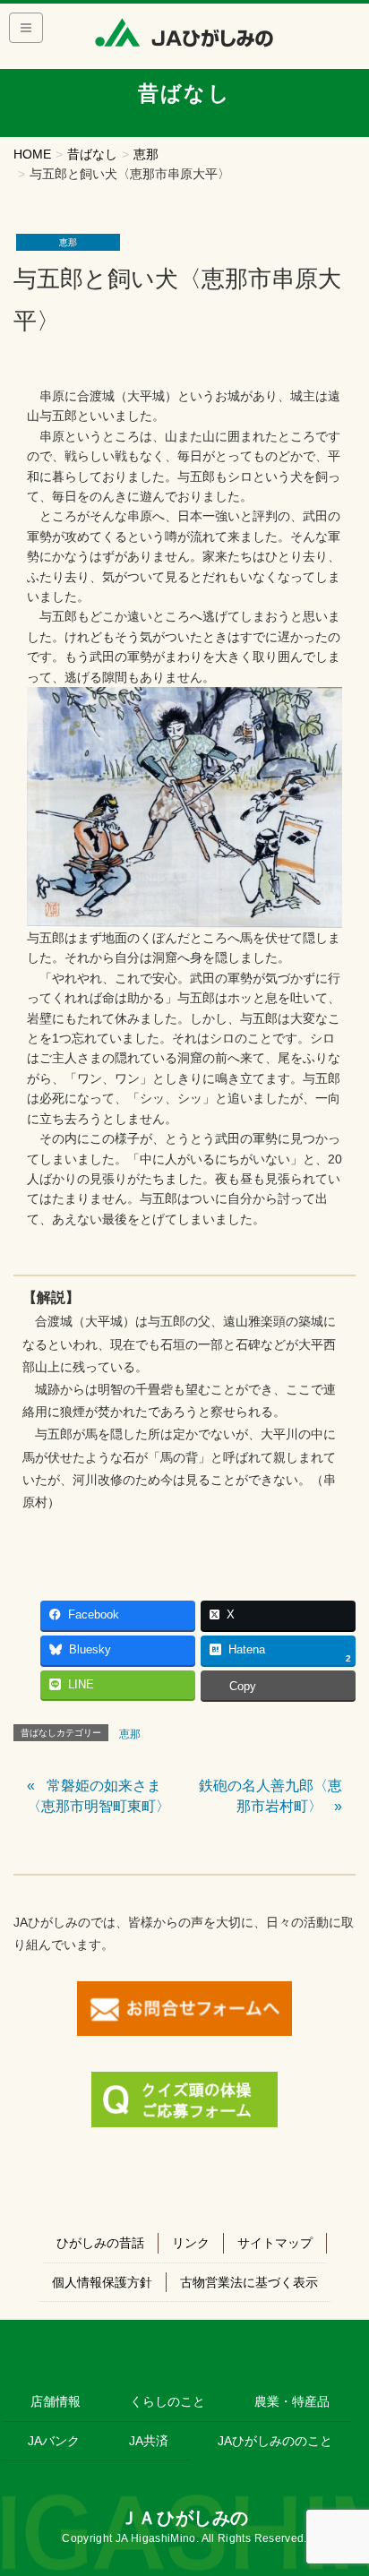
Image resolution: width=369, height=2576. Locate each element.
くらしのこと (167, 2401)
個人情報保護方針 (102, 2282)
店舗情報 (56, 2401)
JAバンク (54, 2441)
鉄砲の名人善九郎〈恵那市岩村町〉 (270, 1795)
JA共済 (149, 2441)
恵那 (68, 242)
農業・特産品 (292, 2401)
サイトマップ (275, 2243)
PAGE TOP (343, 2483)
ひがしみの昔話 (100, 2243)
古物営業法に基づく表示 (249, 2282)
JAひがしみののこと (275, 2441)
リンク (191, 2243)
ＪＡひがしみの (184, 2518)
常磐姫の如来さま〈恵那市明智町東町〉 (99, 1795)
